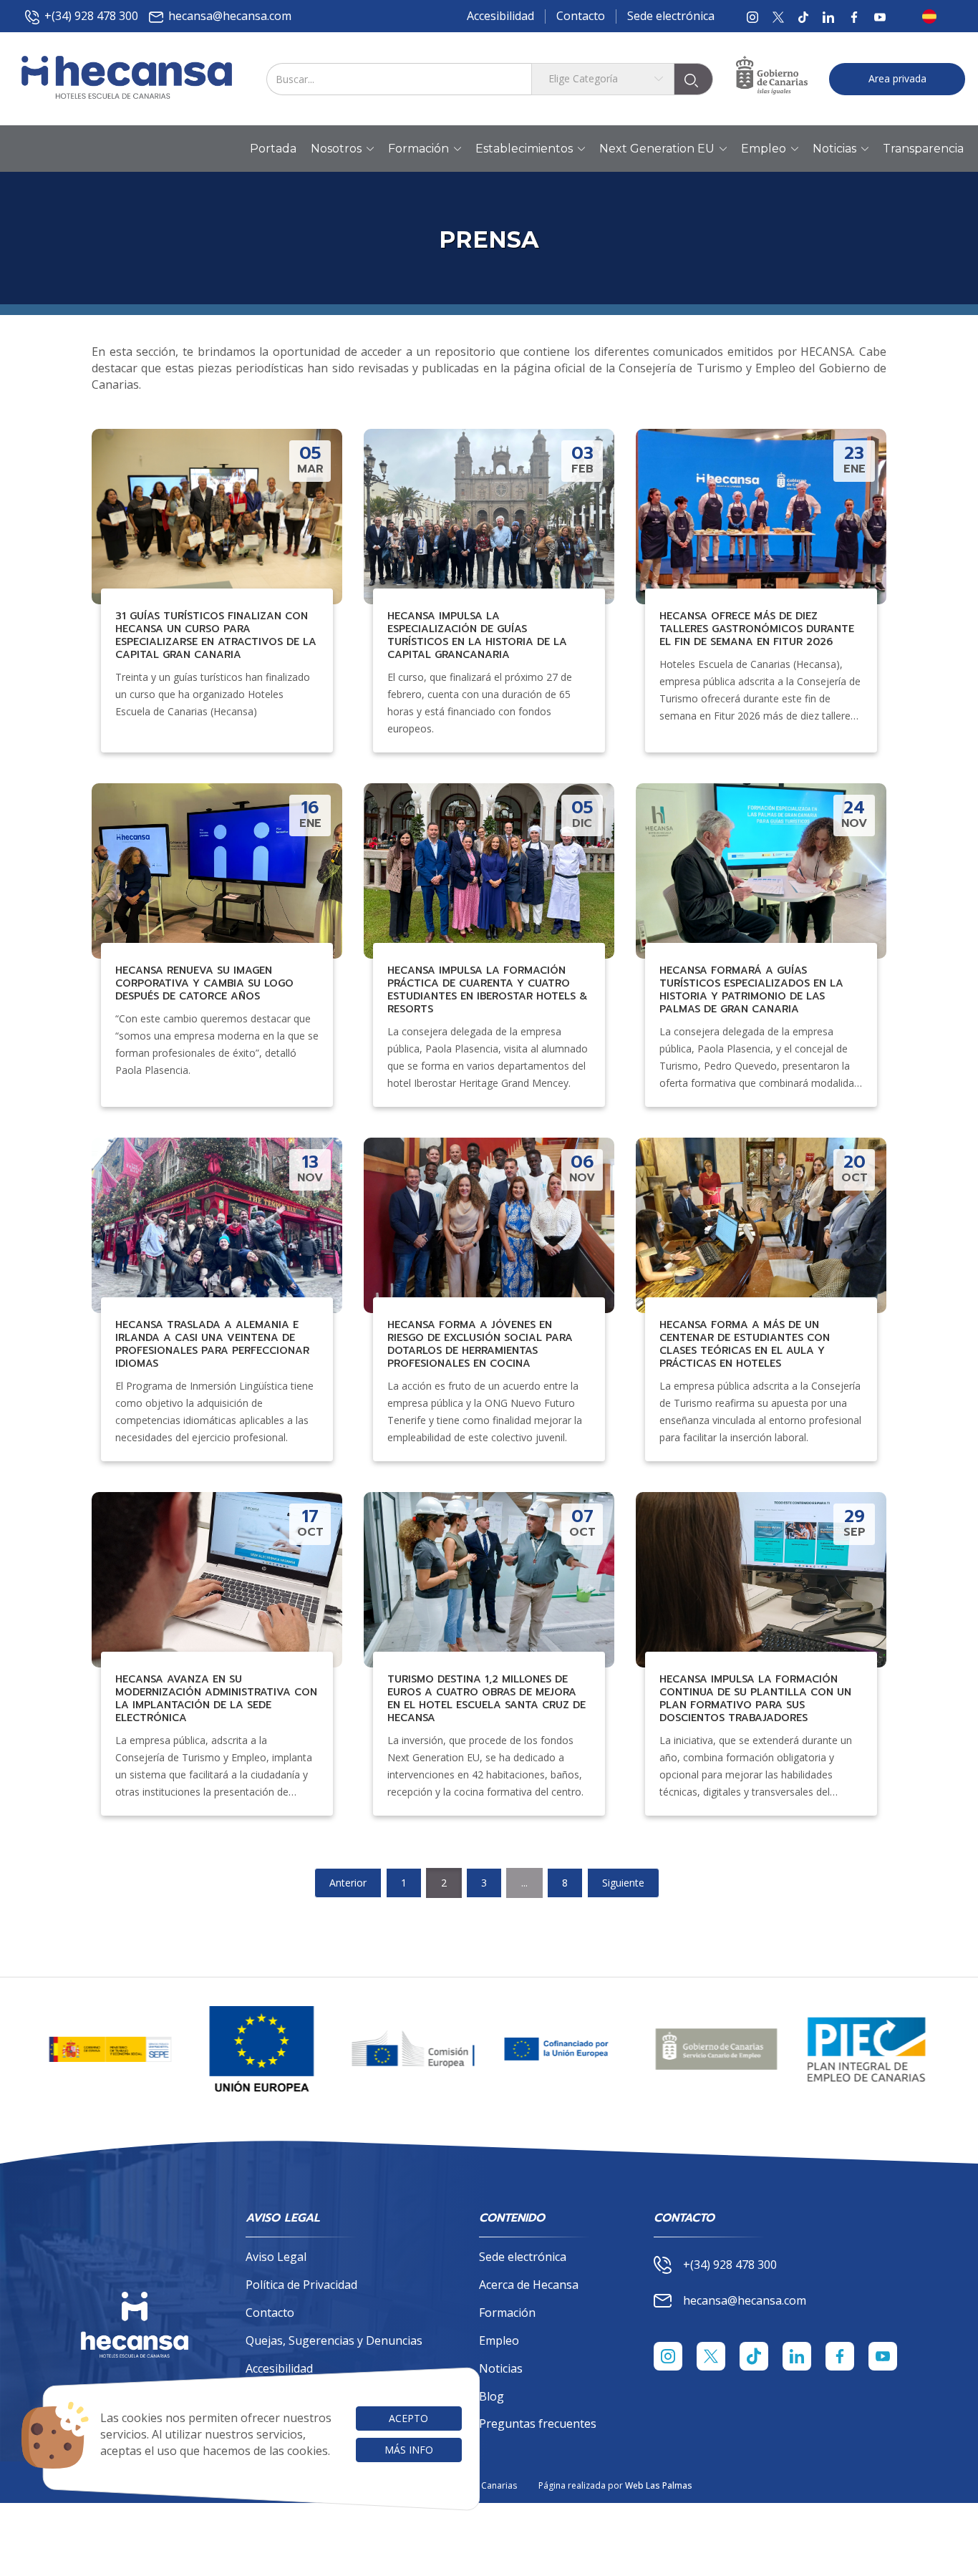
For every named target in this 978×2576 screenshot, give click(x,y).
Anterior (348, 1883)
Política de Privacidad (301, 2285)
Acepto (408, 2418)
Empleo (499, 2340)
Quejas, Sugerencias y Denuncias (334, 2340)
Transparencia (923, 149)
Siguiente (623, 1883)
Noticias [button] (834, 149)
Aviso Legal (276, 2257)
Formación (507, 2313)
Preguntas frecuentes (538, 2424)
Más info (409, 2450)
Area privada (897, 78)
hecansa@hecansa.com (230, 16)
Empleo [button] (764, 149)
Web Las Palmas (659, 2485)
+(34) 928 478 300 (91, 16)
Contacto (581, 16)
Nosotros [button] (336, 149)
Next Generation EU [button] (657, 149)
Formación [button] (418, 149)
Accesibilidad (500, 16)
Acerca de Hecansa (529, 2285)
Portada (273, 149)
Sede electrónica (671, 16)
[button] (934, 16)
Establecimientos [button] (524, 149)
